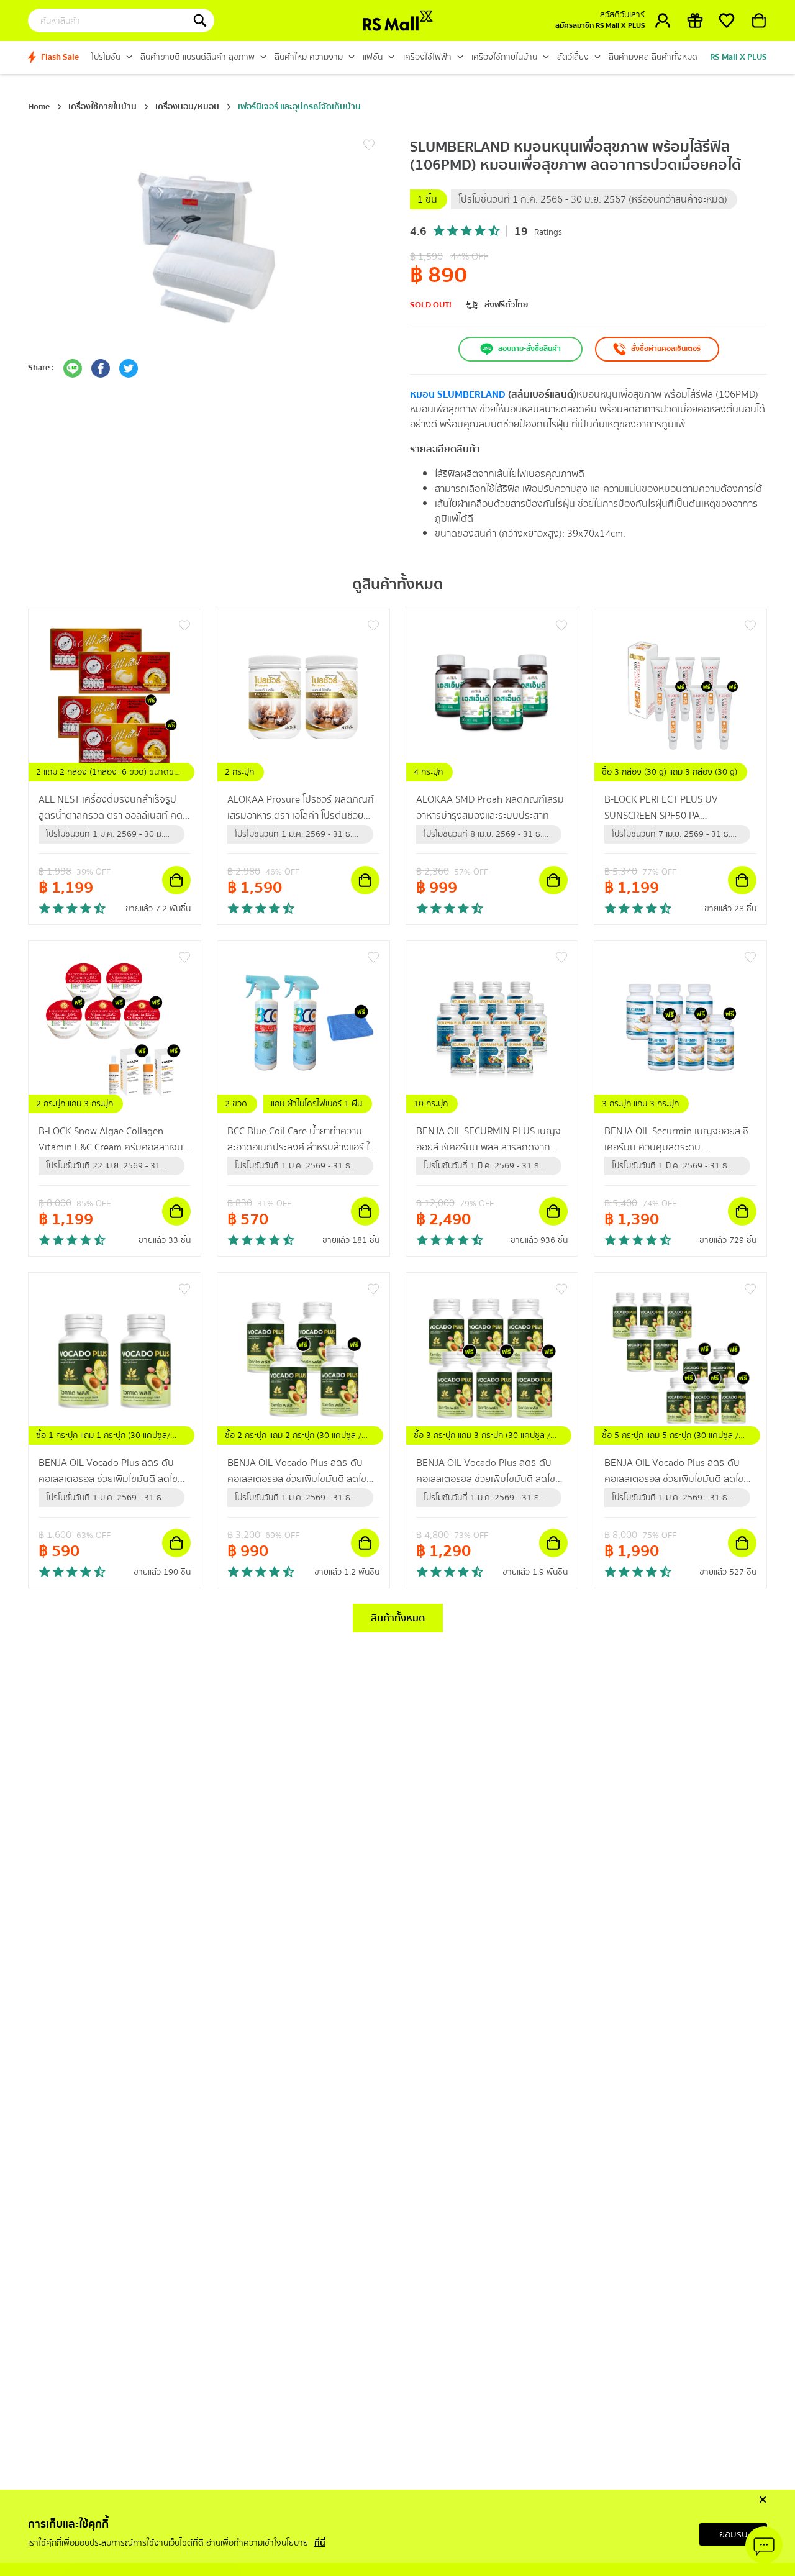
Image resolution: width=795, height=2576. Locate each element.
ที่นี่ (320, 2544)
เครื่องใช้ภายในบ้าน (102, 107)
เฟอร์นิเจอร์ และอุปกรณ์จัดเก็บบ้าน (299, 107)
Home (39, 107)
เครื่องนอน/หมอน (187, 107)
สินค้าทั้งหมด (398, 1618)
